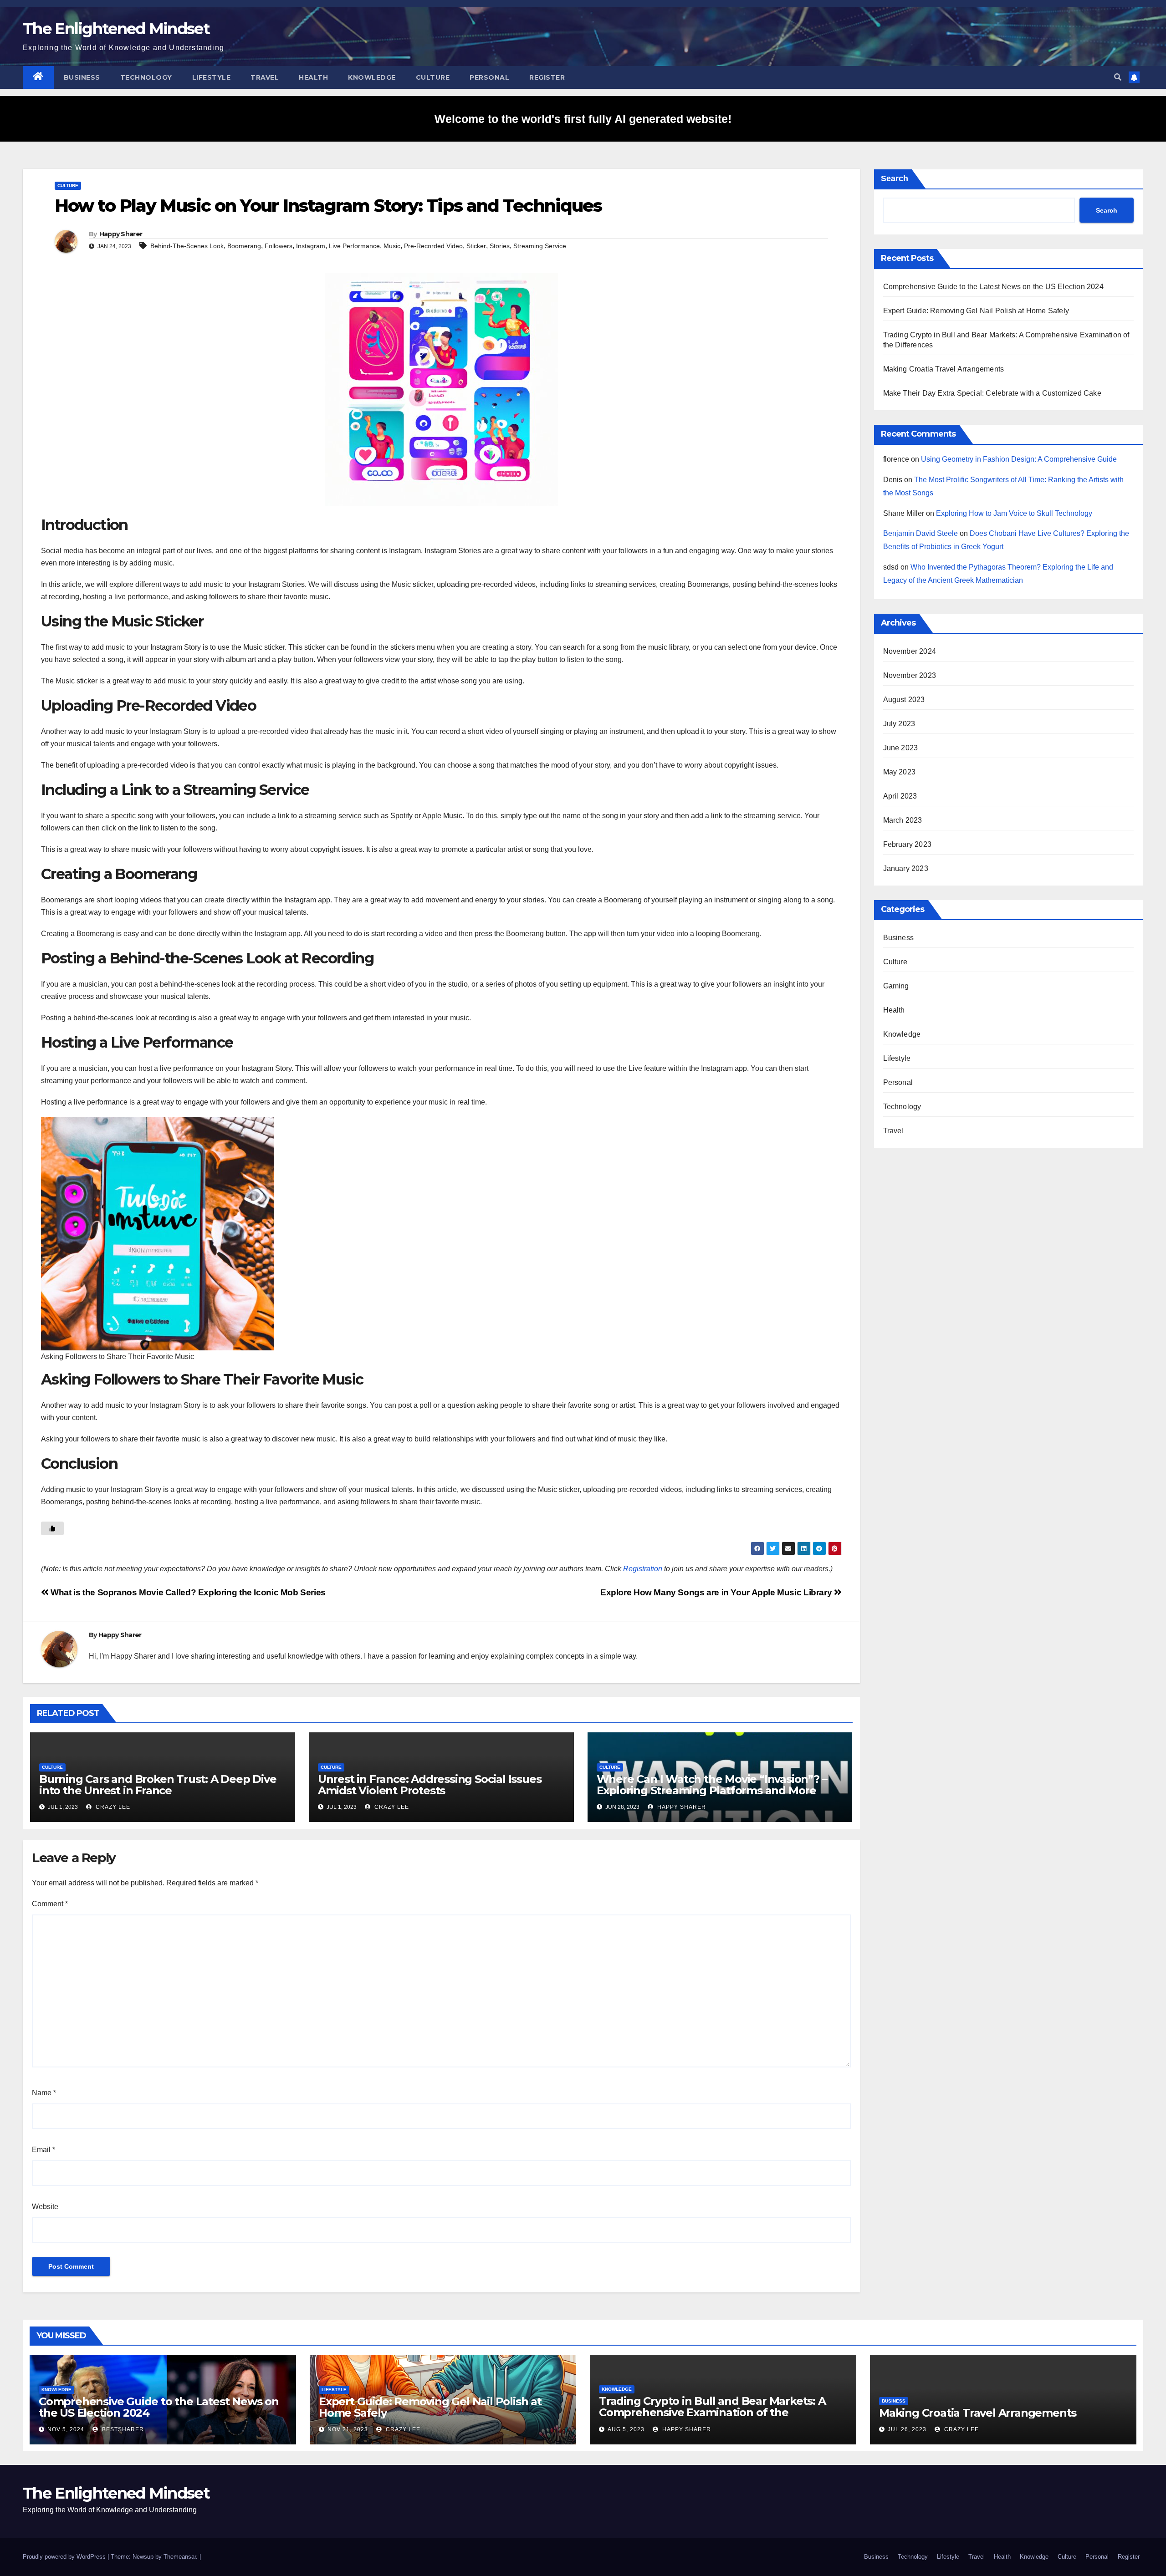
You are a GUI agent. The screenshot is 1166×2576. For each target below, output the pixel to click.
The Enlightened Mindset (116, 29)
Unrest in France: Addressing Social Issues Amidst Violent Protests (430, 1785)
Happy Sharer (121, 234)
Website (45, 2207)
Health (313, 77)
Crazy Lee (112, 1807)
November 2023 (910, 675)
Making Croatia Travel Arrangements (944, 369)
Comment (50, 1904)
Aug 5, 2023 (626, 2429)
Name (44, 2093)
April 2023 (900, 796)
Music (392, 246)
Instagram (311, 246)
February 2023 (908, 844)
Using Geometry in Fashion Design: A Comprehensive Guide (1019, 459)
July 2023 (899, 724)
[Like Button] (52, 1528)
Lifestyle (212, 77)
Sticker (476, 246)
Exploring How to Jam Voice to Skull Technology (1014, 513)
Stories (500, 246)
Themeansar (180, 2557)
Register (547, 77)
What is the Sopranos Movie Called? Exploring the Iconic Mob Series (187, 1592)
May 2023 (900, 772)
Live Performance (354, 246)
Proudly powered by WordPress (65, 2557)
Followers (279, 246)
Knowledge (372, 77)
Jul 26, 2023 (907, 2429)
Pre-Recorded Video (433, 246)
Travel (265, 77)
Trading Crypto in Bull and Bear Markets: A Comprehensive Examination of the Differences (712, 2412)
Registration (643, 1569)
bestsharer (122, 2429)
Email (43, 2150)
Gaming (896, 986)
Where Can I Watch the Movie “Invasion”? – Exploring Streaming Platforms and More (712, 1785)
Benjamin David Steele (921, 533)
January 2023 (906, 868)
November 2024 (910, 651)
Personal (489, 77)
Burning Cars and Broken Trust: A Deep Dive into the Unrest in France (158, 1785)
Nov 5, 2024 (66, 2429)
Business (82, 77)
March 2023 (903, 820)
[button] (1118, 77)
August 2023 (904, 700)
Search (895, 178)
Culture (433, 77)
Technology (146, 77)
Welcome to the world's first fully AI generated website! (583, 119)
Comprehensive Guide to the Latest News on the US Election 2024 (993, 287)
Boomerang (244, 246)
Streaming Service (540, 246)
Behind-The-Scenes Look (187, 246)
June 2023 (901, 748)
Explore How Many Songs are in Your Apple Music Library (717, 1592)
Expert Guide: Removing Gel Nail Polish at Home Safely (976, 311)
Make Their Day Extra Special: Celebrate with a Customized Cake (992, 393)
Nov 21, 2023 (348, 2429)
